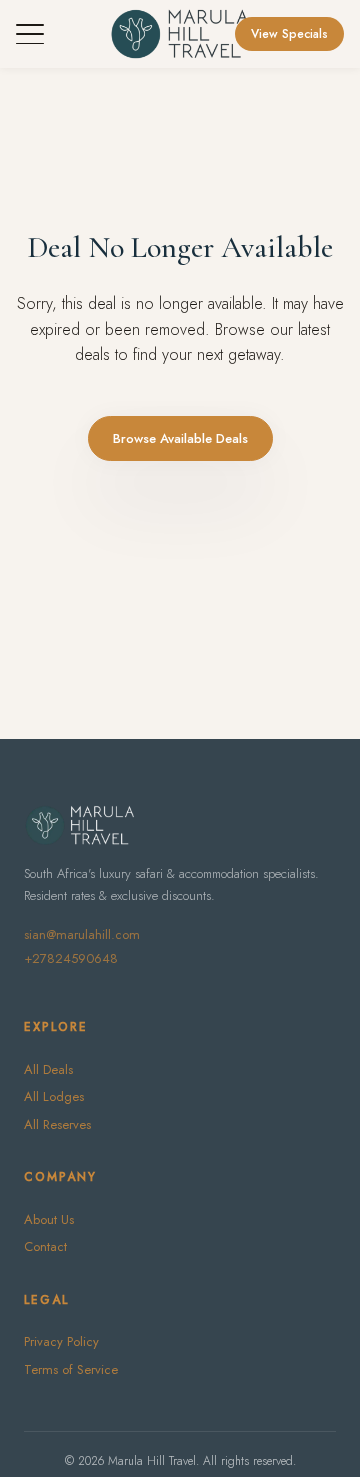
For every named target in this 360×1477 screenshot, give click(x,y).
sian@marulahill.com (82, 934)
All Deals (48, 1069)
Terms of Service (71, 1369)
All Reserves (57, 1124)
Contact (45, 1246)
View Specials (289, 34)
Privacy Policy (61, 1341)
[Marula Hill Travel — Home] (179, 34)
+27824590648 (71, 958)
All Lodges (54, 1096)
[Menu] (30, 34)
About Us (49, 1219)
